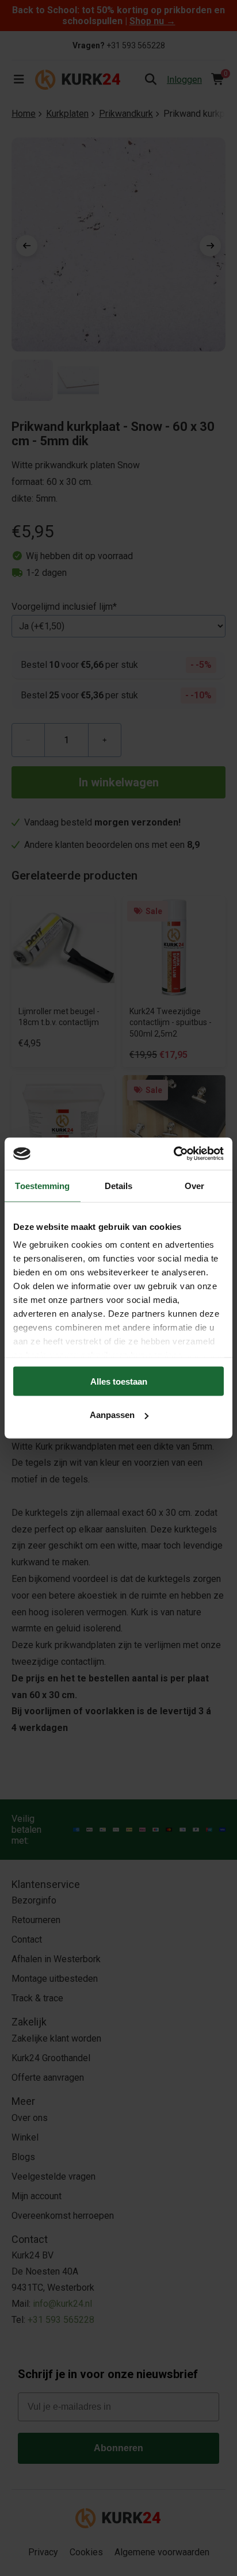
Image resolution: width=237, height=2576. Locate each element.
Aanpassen (112, 1415)
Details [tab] (119, 1185)
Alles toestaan (119, 1381)
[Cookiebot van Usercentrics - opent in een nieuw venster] (173, 1154)
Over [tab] (194, 1185)
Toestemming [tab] (42, 1185)
